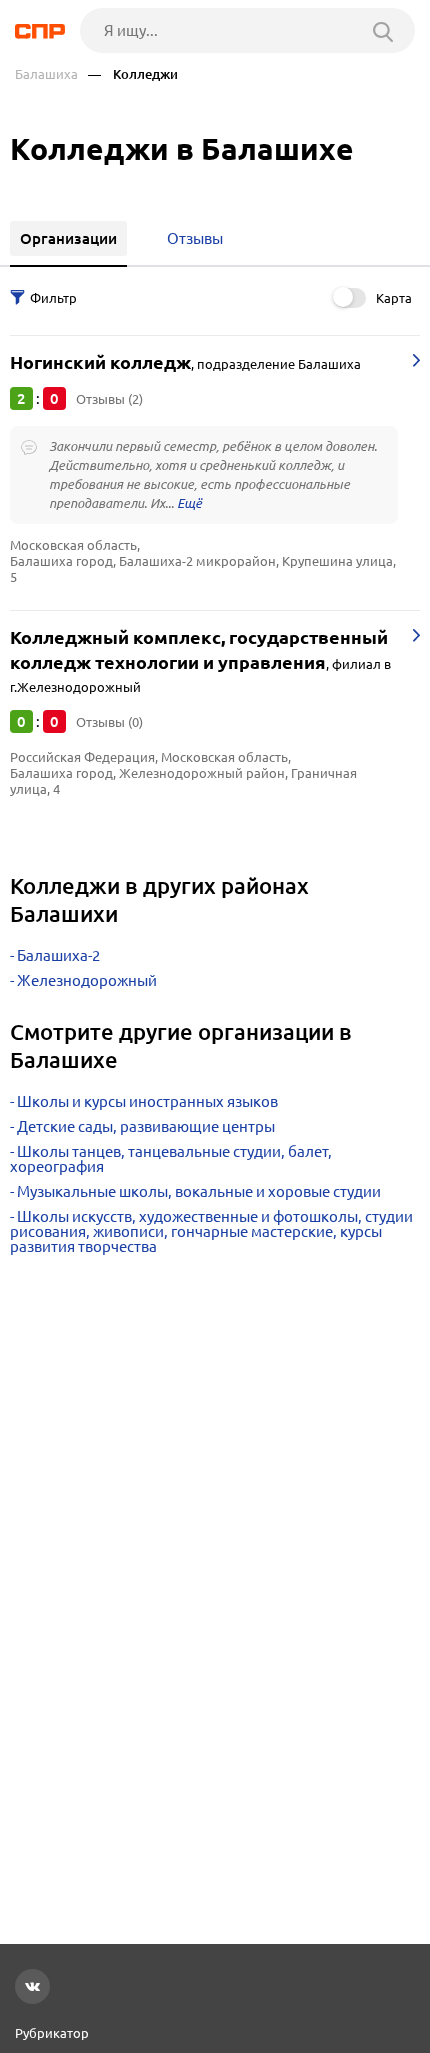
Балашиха (46, 74)
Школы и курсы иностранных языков (147, 1101)
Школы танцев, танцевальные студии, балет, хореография (171, 1159)
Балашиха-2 (58, 955)
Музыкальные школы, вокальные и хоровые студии (199, 1191)
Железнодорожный (87, 980)
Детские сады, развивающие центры (146, 1126)
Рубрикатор (52, 2033)
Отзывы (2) (109, 399)
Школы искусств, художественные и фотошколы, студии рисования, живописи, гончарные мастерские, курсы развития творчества (211, 1231)
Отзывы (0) (109, 722)
